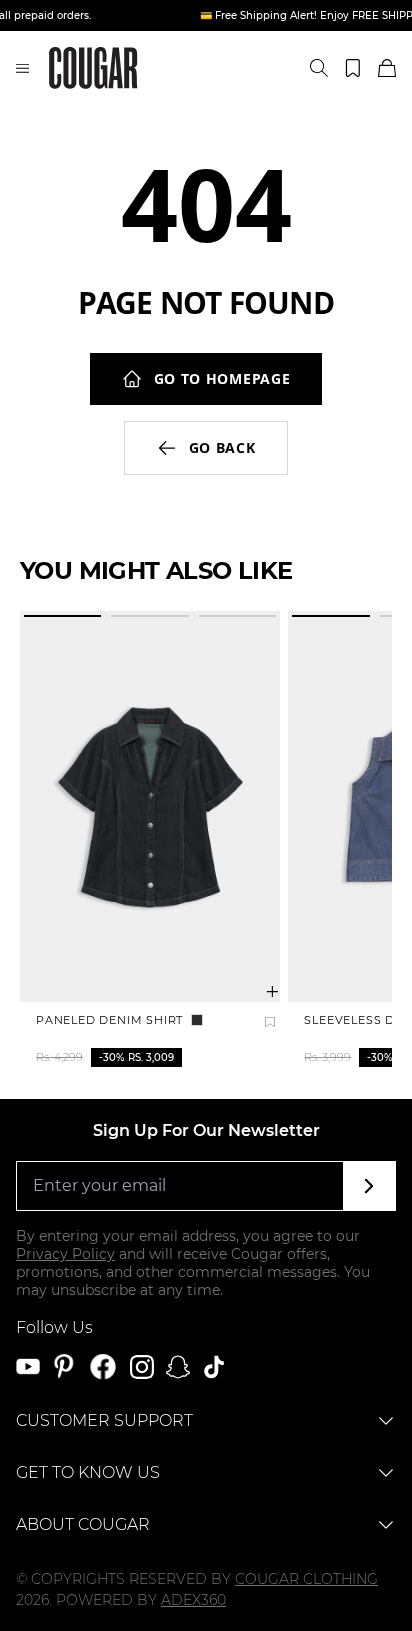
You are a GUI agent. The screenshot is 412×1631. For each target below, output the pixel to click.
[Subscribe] (369, 1186)
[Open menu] (22, 68)
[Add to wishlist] (270, 1022)
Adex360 (193, 1600)
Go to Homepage (222, 378)
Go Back (222, 447)
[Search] (319, 68)
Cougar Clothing (306, 1579)
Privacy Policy (65, 1254)
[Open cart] (387, 68)
